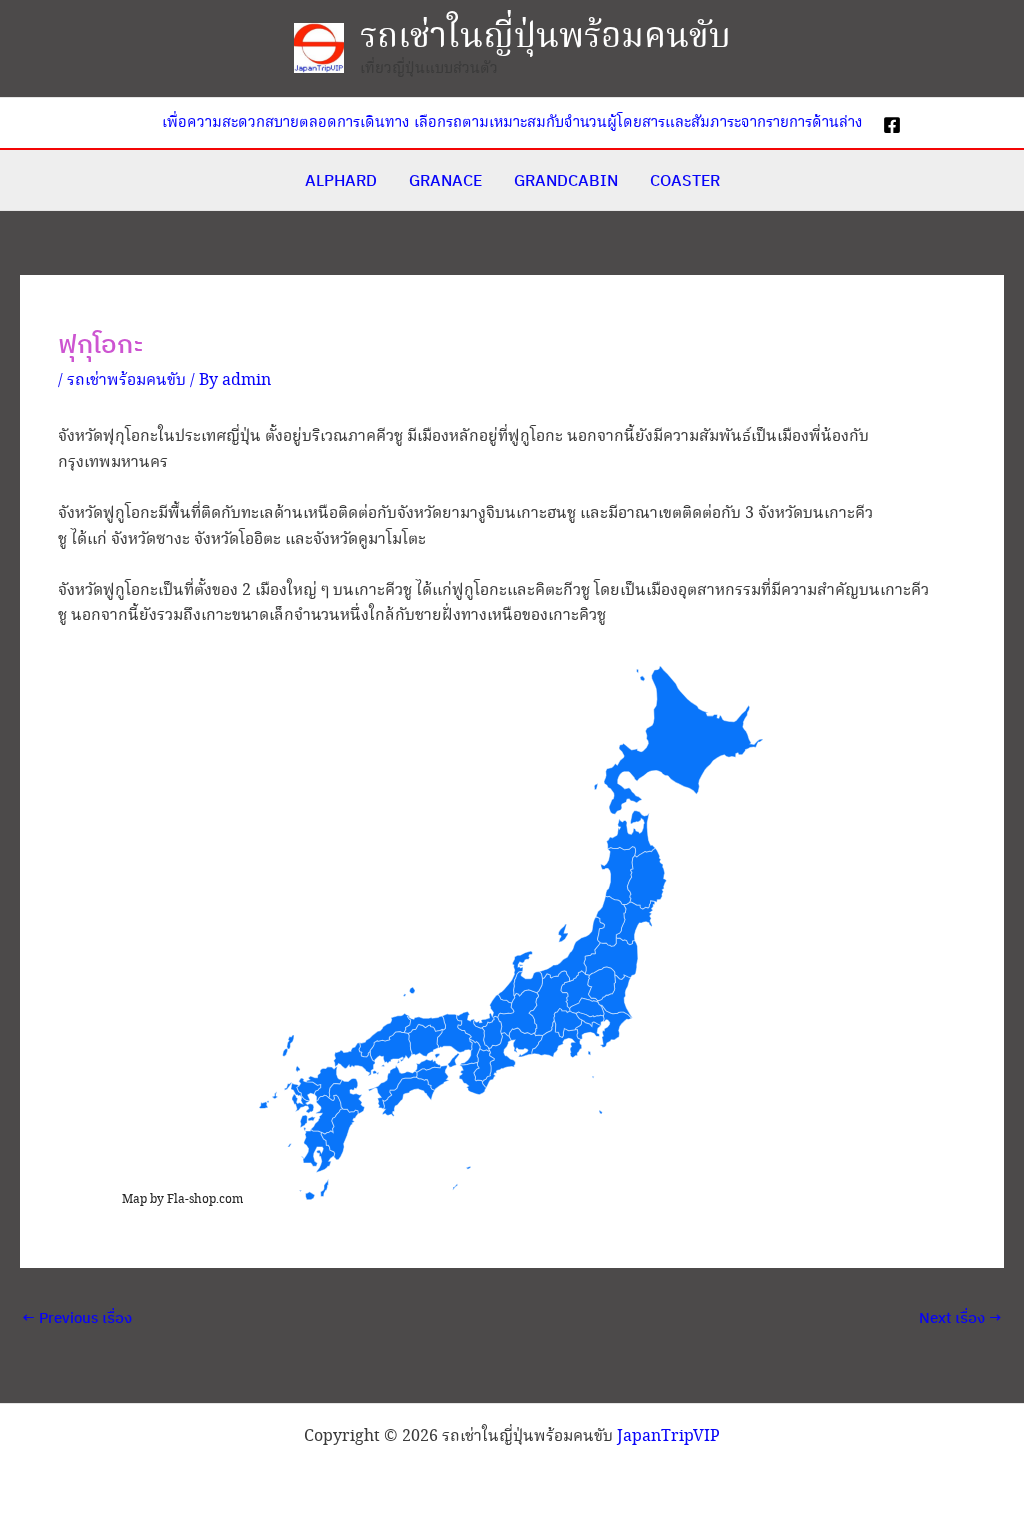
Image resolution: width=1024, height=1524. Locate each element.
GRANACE (445, 180)
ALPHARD (341, 180)
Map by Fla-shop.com (182, 1199)
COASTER (685, 180)
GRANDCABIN (566, 180)
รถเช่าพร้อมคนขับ (126, 380)
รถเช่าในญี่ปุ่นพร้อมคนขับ (545, 37)
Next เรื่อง (960, 1317)
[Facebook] (892, 125)
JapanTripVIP (668, 1436)
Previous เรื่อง (77, 1317)
